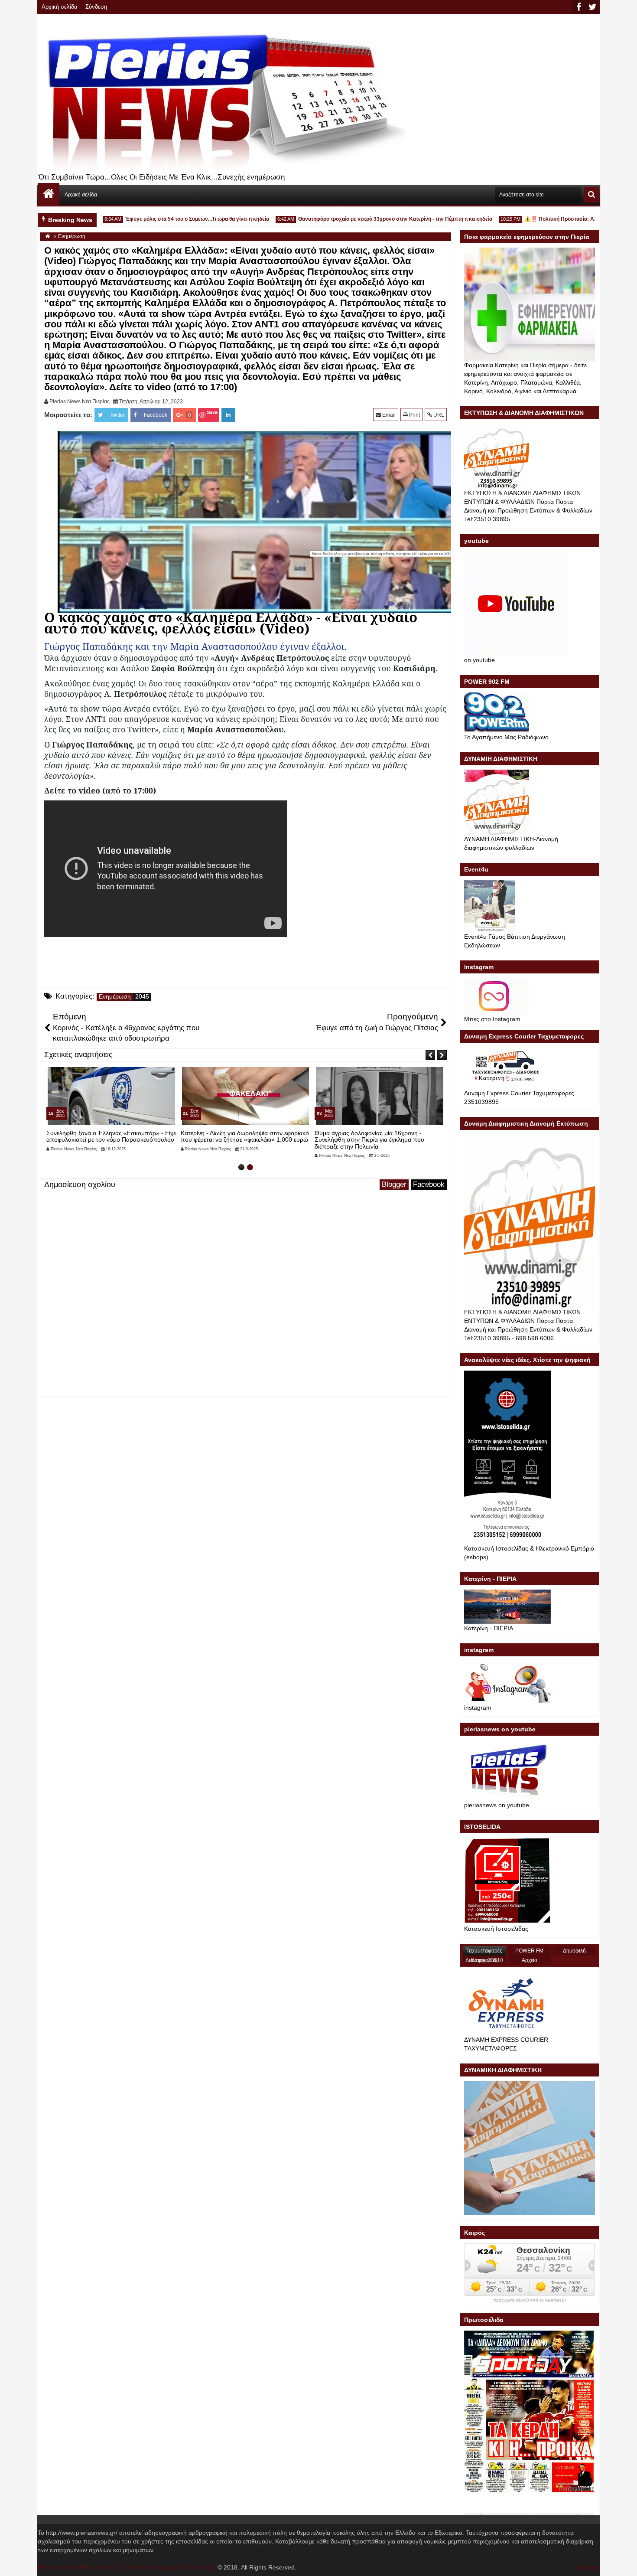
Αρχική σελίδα (60, 7)
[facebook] (578, 7)
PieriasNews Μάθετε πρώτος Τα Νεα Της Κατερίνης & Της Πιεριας (127, 2567)
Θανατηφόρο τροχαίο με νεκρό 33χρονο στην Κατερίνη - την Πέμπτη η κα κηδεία (357, 219)
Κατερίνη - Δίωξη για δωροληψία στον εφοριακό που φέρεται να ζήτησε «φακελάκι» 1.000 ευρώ (120, 1136)
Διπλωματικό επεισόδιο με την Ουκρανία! (380, 1133)
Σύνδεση (96, 7)
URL (438, 415)
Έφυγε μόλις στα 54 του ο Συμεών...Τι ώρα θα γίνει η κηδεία (159, 219)
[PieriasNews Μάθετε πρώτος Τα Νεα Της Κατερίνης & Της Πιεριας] (49, 194)
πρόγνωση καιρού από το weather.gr (530, 2300)
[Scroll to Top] (624, 2563)
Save (212, 412)
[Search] (591, 195)
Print (414, 415)
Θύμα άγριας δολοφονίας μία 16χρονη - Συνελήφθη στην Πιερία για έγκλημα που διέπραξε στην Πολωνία (245, 1140)
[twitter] (592, 7)
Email (388, 415)
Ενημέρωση (115, 997)
